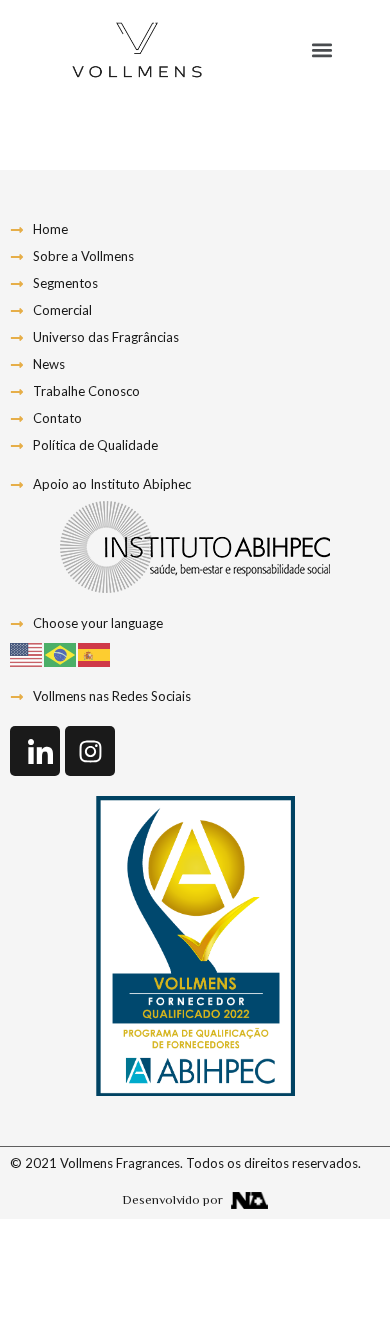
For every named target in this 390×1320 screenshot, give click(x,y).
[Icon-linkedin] (35, 751)
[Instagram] (90, 751)
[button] (321, 50)
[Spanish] (95, 653)
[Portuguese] (61, 653)
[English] (27, 653)
